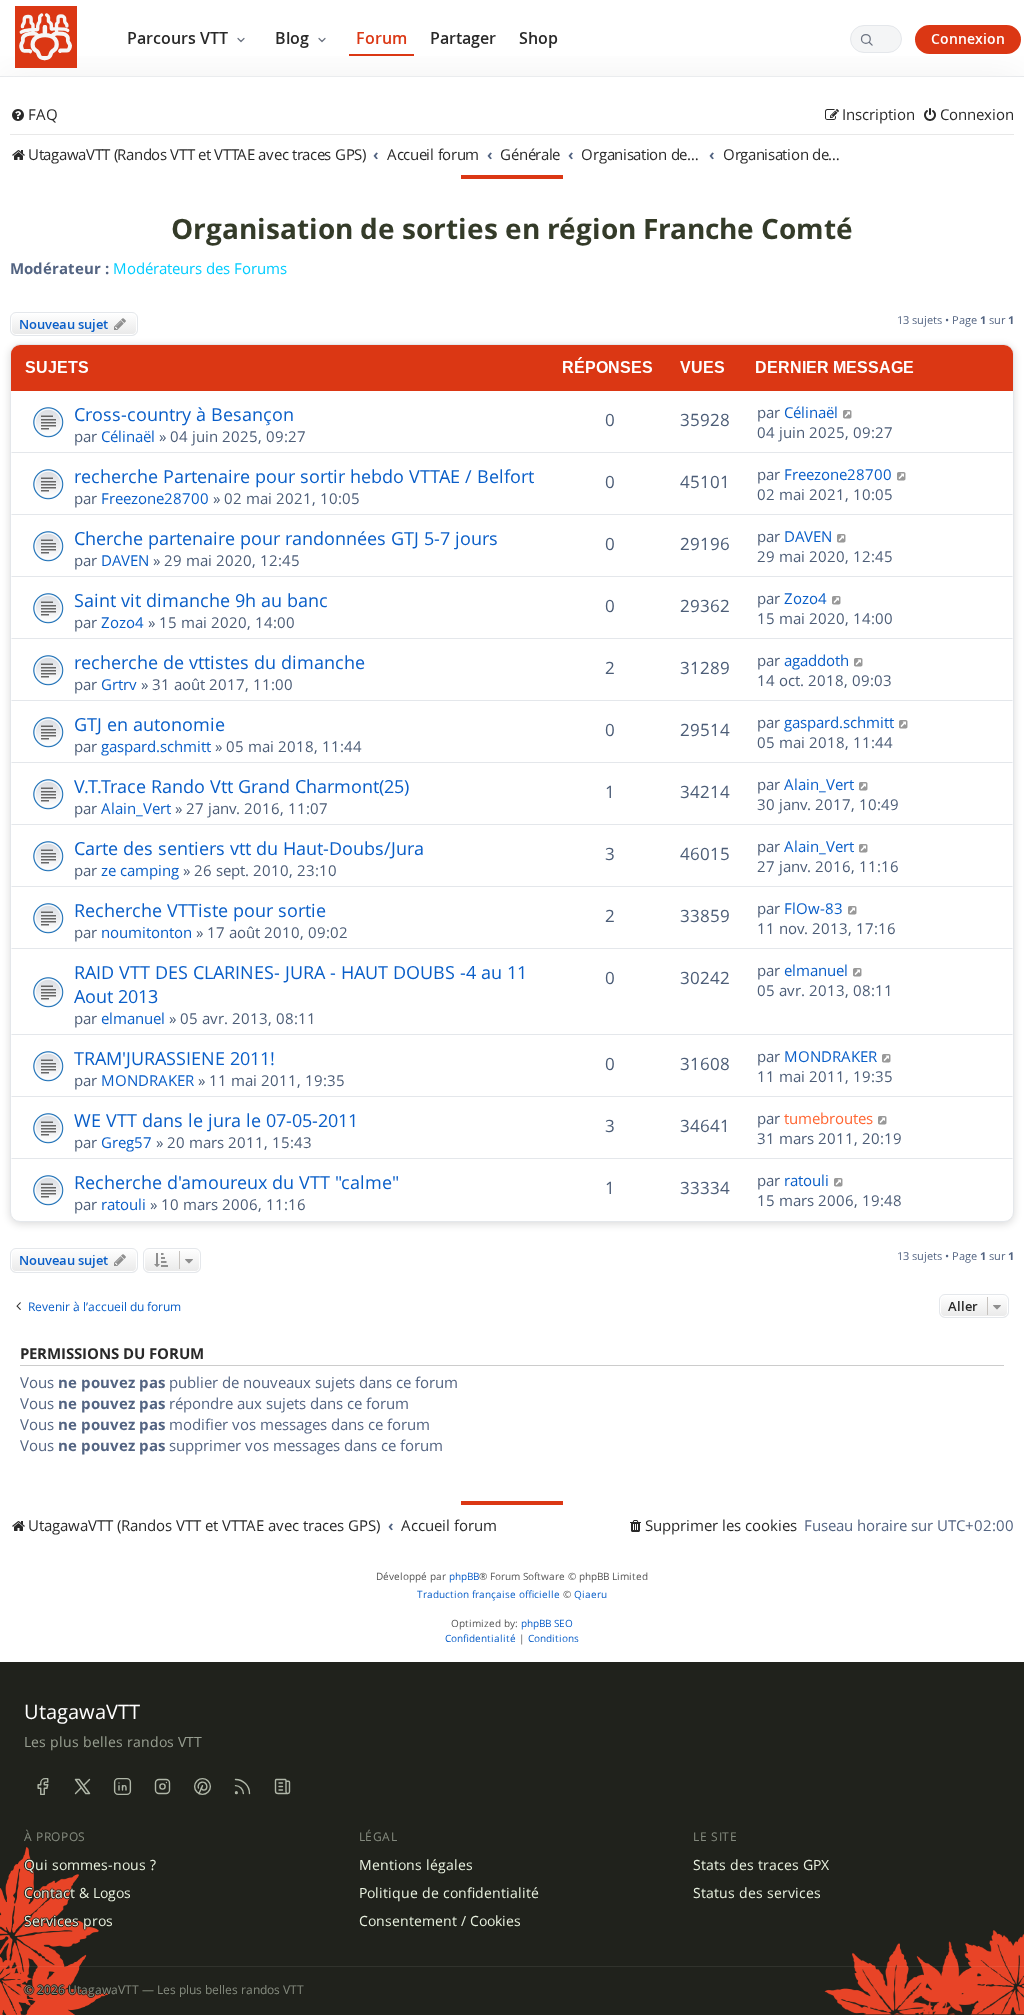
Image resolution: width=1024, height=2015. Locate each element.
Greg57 (126, 1142)
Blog (294, 38)
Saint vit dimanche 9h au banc (201, 600)
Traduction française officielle (488, 1594)
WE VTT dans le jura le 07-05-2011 (216, 1120)
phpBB (464, 1576)
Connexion (968, 38)
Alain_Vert (136, 808)
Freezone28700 (155, 498)
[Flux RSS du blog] (282, 1786)
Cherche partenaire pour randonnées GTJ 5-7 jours (286, 538)
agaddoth (816, 660)
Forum (381, 38)
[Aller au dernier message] (848, 412)
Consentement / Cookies (440, 1921)
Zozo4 (122, 622)
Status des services (757, 1893)
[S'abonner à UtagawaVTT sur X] (82, 1786)
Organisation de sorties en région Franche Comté (512, 229)
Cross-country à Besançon (184, 414)
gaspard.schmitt (156, 746)
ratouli (123, 1204)
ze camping (140, 870)
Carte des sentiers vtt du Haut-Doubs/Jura (249, 848)
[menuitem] (34, 115)
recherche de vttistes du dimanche (219, 662)
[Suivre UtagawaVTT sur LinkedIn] (122, 1786)
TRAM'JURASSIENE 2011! (174, 1058)
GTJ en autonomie (149, 724)
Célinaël (128, 436)
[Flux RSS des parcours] (242, 1786)
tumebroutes (828, 1118)
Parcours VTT (179, 38)
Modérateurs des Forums (200, 268)
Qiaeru (590, 1594)
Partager (463, 38)
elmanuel (133, 1018)
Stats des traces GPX (761, 1865)
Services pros (68, 1921)
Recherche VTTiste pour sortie (200, 910)
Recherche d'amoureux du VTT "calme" (236, 1182)
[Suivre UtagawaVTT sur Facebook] (42, 1786)
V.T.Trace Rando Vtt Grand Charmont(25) (241, 786)
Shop (538, 38)
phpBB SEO (547, 1623)
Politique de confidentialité (449, 1893)
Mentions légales (416, 1865)
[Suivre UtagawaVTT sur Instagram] (162, 1786)
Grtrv (119, 684)
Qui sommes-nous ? (90, 1865)
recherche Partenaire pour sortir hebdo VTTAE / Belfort (304, 476)
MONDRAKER (147, 1080)
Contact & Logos (77, 1893)
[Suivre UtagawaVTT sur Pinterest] (202, 1786)
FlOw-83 (813, 908)
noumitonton (146, 932)
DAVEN (125, 560)
